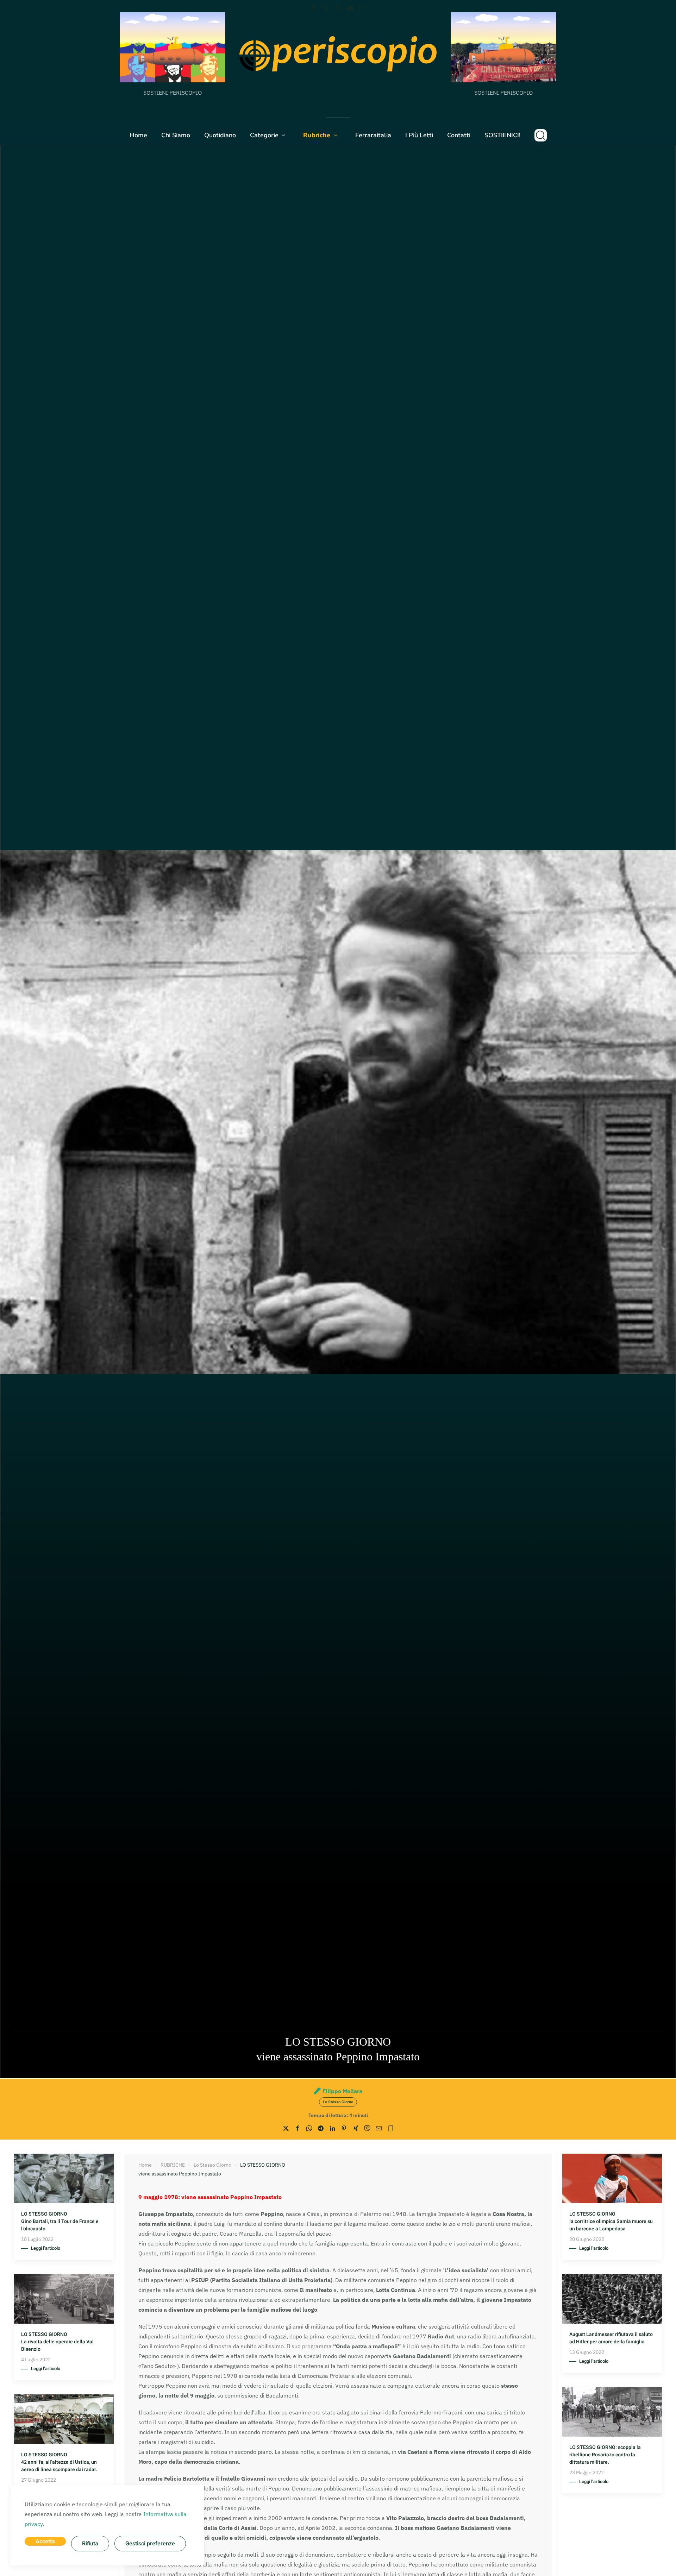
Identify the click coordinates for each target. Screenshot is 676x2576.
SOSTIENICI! (502, 135)
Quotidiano (220, 135)
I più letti (419, 135)
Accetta (45, 2542)
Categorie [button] (264, 135)
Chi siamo (176, 135)
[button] (541, 135)
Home (138, 135)
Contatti (459, 135)
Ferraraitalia (373, 135)
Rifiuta (90, 2544)
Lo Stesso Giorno (338, 2102)
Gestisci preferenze (150, 2544)
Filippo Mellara (342, 2091)
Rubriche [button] (317, 135)
